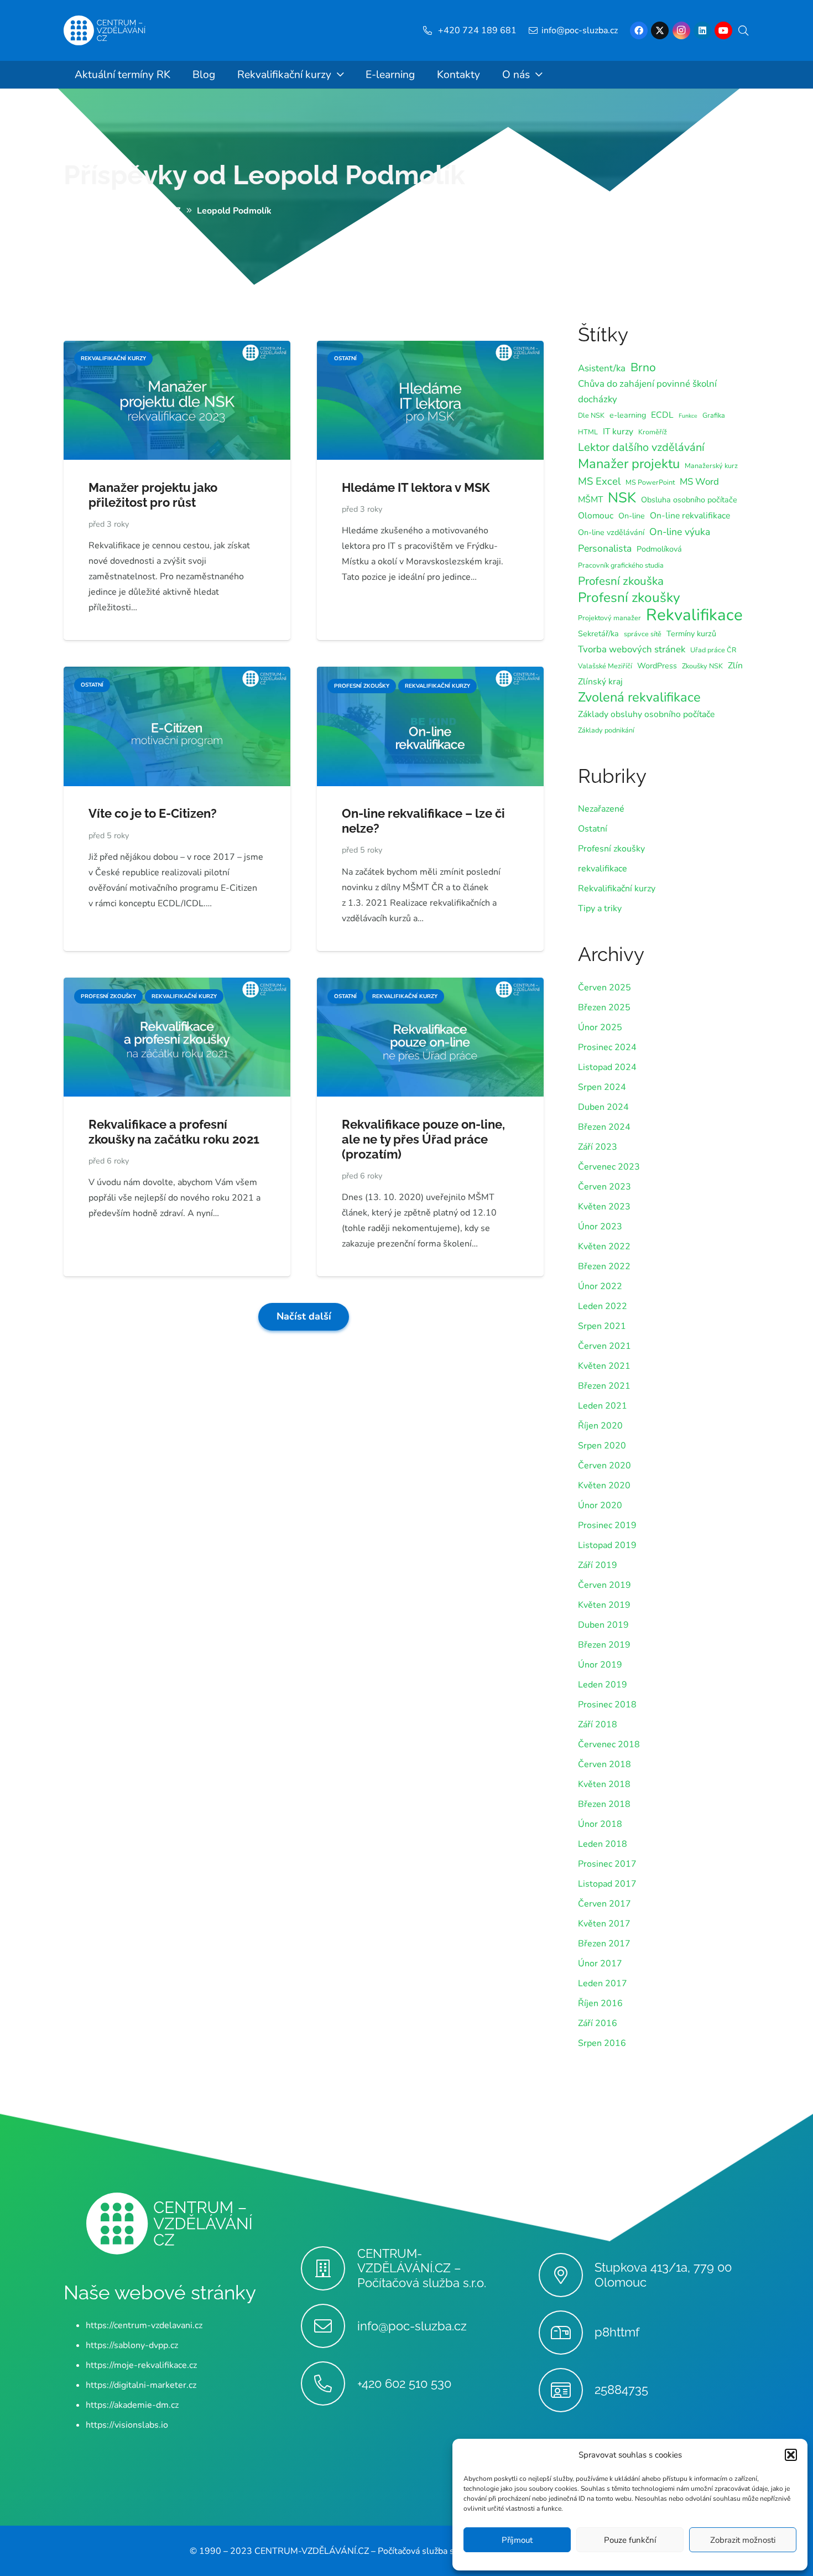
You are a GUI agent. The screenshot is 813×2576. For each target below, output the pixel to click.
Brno (643, 367)
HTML (588, 432)
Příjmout (517, 2540)
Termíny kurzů (691, 634)
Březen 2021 (604, 1386)
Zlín (735, 666)
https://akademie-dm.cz (132, 2404)
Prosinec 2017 (607, 1864)
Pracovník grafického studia (621, 565)
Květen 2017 (604, 1924)
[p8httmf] (567, 2333)
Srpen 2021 (602, 1326)
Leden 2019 (603, 1685)
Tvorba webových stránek (632, 649)
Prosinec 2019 (607, 1525)
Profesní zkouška (621, 581)
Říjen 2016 (600, 2003)
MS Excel (599, 481)
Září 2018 (598, 1725)
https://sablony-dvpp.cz (132, 2345)
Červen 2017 (604, 1904)
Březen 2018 (604, 1804)
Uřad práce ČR (713, 650)
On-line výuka (680, 532)
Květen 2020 (604, 1486)
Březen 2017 (604, 1944)
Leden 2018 (603, 1844)
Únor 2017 (600, 1964)
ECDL (662, 415)
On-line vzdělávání (611, 533)
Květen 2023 (604, 1207)
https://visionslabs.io (127, 2424)
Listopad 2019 (607, 1545)
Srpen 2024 (602, 1087)
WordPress (657, 666)
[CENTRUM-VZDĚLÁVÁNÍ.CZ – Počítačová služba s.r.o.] (329, 2268)
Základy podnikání (606, 730)
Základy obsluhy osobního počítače (646, 714)
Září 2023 (598, 1147)
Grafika (714, 415)
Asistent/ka (602, 368)
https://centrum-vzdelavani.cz (144, 2325)
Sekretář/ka (598, 634)
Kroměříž (653, 432)
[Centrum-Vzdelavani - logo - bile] (105, 31)
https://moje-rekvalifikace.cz (141, 2365)
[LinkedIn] (702, 30)
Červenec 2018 (609, 1744)
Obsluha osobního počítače (689, 500)
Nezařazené (601, 809)
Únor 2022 (600, 1286)
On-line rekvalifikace (690, 516)
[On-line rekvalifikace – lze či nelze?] (430, 674)
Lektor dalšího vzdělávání (641, 447)
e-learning (628, 415)
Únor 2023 (600, 1227)
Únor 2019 (600, 1665)
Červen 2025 (604, 988)
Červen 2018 (604, 1764)
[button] (791, 2455)
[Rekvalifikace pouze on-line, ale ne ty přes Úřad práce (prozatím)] (430, 985)
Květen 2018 (604, 1784)
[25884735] (567, 2390)
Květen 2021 (604, 1366)
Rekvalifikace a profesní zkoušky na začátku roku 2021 (174, 1132)
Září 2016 (598, 2023)
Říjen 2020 (600, 1426)
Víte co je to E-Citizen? (153, 813)
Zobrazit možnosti (743, 2540)
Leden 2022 (603, 1306)
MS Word (699, 482)
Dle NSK (591, 415)
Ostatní (593, 829)
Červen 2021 (604, 1346)
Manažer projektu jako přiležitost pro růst (153, 495)
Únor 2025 (600, 1027)
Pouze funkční (630, 2540)
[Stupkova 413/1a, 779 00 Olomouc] (567, 2275)
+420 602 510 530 (404, 2383)
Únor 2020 (600, 1505)
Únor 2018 (600, 1824)
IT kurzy (618, 432)
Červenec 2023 (609, 1167)
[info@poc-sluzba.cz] (329, 2326)
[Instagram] (681, 30)
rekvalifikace (603, 869)
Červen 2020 (604, 1466)
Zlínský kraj (600, 682)
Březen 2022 (604, 1266)
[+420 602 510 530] (329, 2383)
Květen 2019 (604, 1605)
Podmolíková (659, 549)
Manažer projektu (629, 464)
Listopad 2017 (607, 1884)
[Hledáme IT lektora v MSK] (430, 349)
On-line (632, 516)
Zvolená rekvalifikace (639, 697)
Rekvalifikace (694, 615)
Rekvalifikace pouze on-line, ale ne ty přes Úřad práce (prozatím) (423, 1139)
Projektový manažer (609, 618)
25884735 (621, 2390)
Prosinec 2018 (607, 1705)
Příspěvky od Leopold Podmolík (264, 175)
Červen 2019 (604, 1585)
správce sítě (643, 634)
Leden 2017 (603, 1983)
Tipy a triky (600, 908)
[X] (660, 30)
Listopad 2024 (607, 1067)
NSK (622, 498)
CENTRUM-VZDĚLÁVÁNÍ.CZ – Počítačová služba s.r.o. (422, 2268)
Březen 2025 (604, 1007)
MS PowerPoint (650, 482)
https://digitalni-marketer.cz (141, 2385)
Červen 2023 (604, 1187)
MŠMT (590, 500)
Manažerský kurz (711, 466)
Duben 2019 (603, 1625)
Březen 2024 (604, 1127)
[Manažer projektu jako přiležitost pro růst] (177, 349)
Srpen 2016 (602, 2043)
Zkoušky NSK (702, 666)
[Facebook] (639, 30)
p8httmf (617, 2332)
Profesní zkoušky (629, 598)
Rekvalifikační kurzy (617, 889)
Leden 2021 (603, 1406)
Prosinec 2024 (607, 1047)
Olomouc (596, 516)
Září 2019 (598, 1565)
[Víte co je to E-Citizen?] (177, 674)
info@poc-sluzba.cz (412, 2325)
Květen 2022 (604, 1247)
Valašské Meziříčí (605, 666)
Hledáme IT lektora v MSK (416, 487)
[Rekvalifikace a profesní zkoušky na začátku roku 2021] (177, 985)
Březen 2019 (604, 1645)
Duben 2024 (603, 1107)
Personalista (605, 548)
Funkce (688, 416)
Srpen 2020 (602, 1446)
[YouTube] (723, 30)
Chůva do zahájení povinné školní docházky (647, 391)
